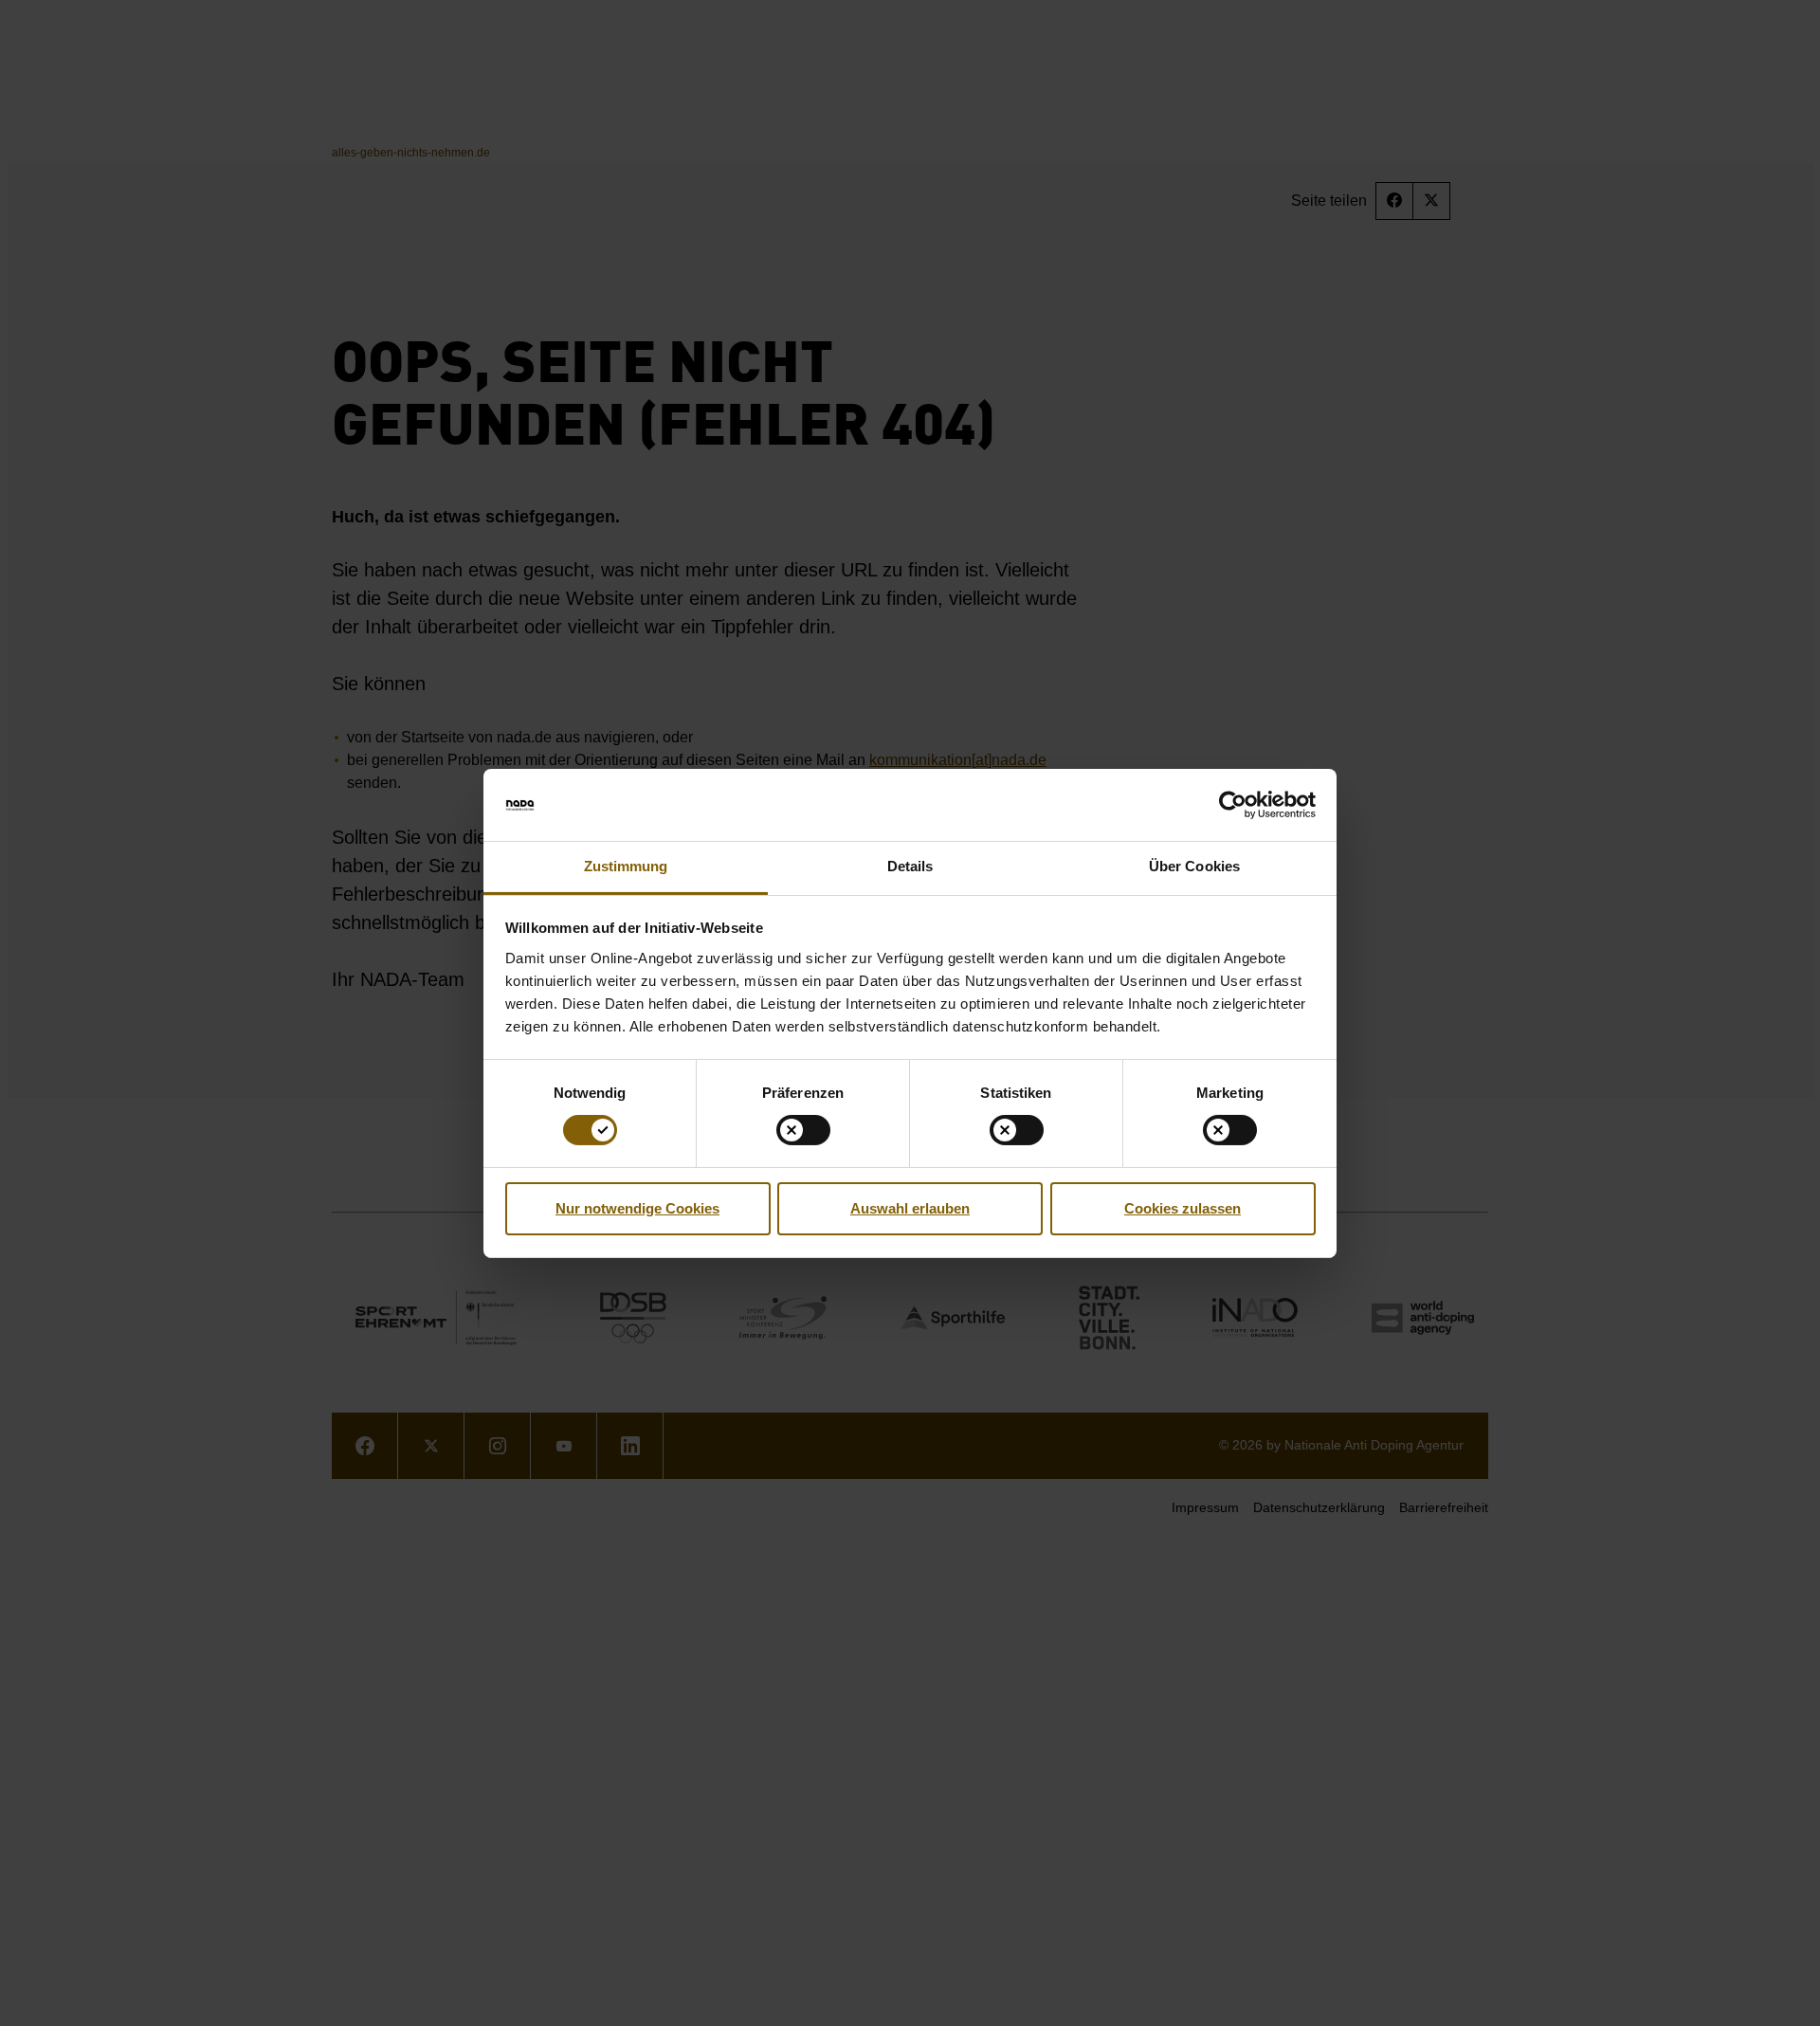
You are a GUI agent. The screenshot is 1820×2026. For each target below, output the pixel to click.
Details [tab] (910, 866)
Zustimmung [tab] (626, 866)
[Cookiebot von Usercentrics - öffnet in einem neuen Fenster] (1233, 805)
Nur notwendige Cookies (637, 1208)
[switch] (803, 1130)
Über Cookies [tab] (1194, 866)
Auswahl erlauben (910, 1208)
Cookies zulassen (1183, 1208)
